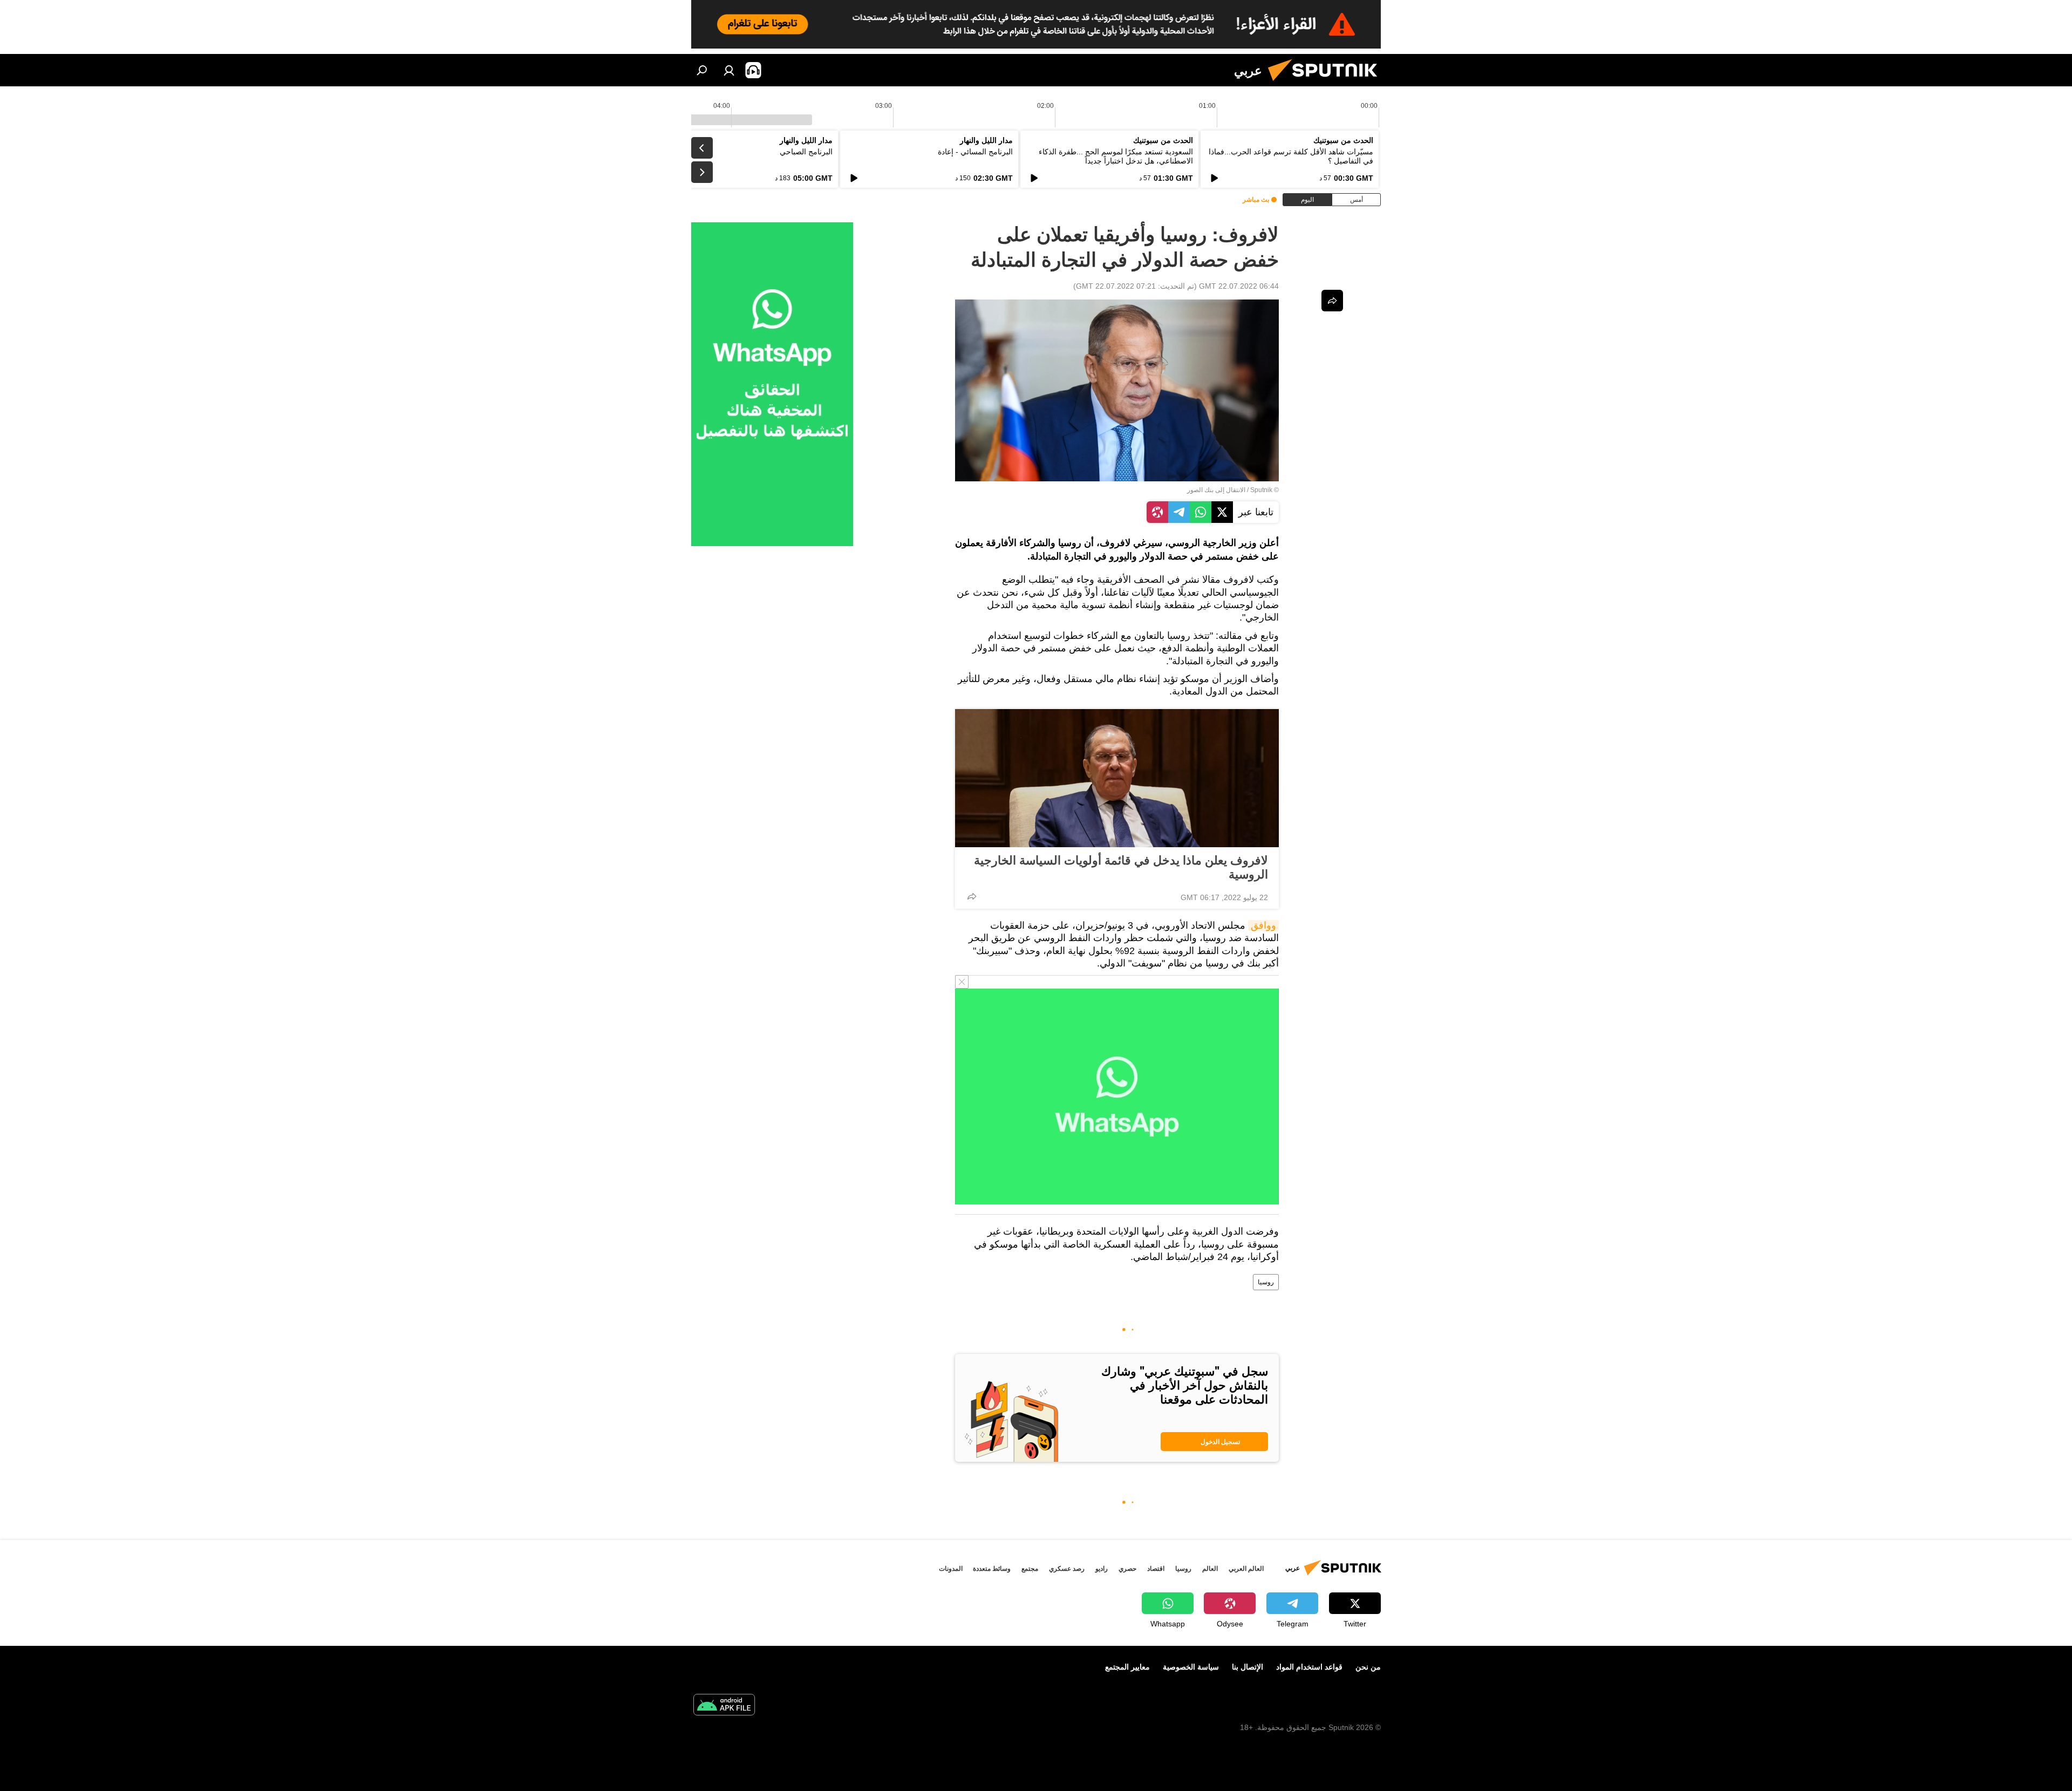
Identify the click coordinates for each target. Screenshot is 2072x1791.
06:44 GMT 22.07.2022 (1239, 286)
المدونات (951, 1569)
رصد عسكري (1067, 1569)
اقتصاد (1156, 1569)
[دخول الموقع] (729, 70)
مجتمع (1030, 1569)
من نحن (1368, 1667)
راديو (1102, 1569)
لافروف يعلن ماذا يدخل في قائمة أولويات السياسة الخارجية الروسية (1121, 867)
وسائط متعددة (992, 1569)
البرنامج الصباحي (806, 152)
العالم (1210, 1569)
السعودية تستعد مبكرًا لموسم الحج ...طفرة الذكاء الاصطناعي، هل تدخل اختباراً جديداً (1116, 156)
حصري (1127, 1569)
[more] (972, 896)
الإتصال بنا (1248, 1667)
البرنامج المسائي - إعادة (975, 152)
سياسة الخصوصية (1191, 1667)
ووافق (1263, 925)
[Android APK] (724, 1706)
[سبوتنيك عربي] (1327, 84)
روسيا (1266, 1282)
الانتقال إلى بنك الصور (1216, 490)
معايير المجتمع (1127, 1667)
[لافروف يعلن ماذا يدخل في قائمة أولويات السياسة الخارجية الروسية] (1117, 778)
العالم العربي (1246, 1569)
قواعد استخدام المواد (1309, 1667)
